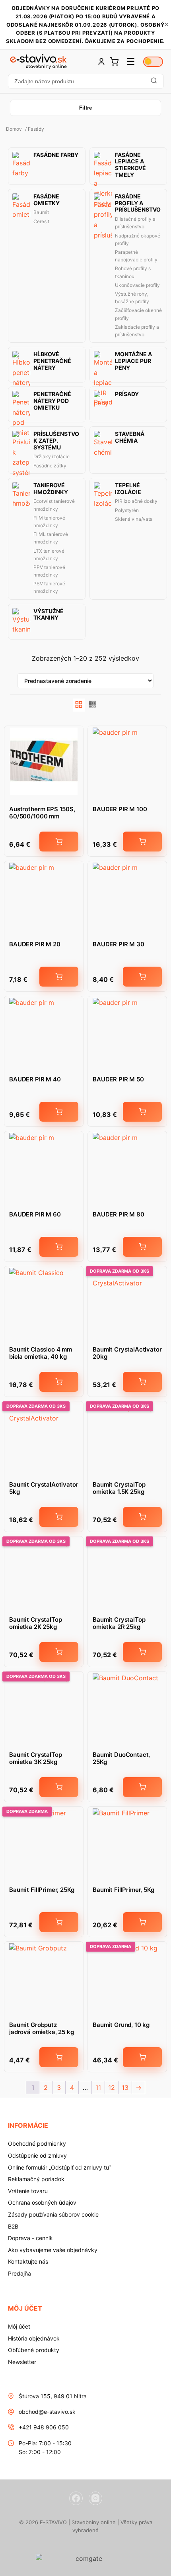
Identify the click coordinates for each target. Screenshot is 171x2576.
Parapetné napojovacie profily (136, 256)
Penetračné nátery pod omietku (52, 401)
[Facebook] (76, 2498)
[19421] (59, 1247)
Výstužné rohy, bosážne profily (132, 298)
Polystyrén (127, 510)
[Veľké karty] (79, 705)
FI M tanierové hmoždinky (49, 522)
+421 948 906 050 (44, 2427)
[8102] (59, 2057)
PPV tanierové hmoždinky (49, 571)
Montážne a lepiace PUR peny (133, 361)
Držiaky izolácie (51, 456)
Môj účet (19, 2326)
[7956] (59, 1382)
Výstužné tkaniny (49, 615)
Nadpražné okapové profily (138, 239)
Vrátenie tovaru (28, 2191)
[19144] (142, 1922)
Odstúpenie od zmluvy (37, 2155)
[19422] (142, 1247)
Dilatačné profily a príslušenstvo (135, 223)
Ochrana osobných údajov (42, 2202)
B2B (13, 2226)
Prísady (127, 394)
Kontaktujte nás (28, 2261)
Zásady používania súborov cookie (53, 2214)
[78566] (142, 1652)
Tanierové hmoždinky (51, 489)
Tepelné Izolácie (128, 489)
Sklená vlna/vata (134, 519)
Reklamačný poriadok (36, 2179)
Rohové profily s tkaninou (133, 272)
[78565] (59, 1787)
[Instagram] (95, 2498)
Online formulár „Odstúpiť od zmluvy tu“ (59, 2167)
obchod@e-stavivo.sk (47, 2412)
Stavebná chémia (130, 437)
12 (112, 2087)
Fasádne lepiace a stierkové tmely (130, 165)
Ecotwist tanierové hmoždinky (54, 505)
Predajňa (19, 2273)
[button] (85, 81)
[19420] (142, 1112)
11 (98, 2087)
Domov (14, 129)
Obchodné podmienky (37, 2143)
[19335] (142, 2057)
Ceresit (41, 221)
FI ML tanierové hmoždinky (51, 538)
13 (125, 2087)
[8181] (59, 842)
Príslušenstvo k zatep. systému (56, 441)
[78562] (142, 1517)
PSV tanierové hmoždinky (49, 587)
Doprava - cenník (30, 2238)
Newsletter (22, 2362)
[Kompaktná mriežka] (93, 705)
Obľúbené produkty (34, 2350)
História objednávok (34, 2338)
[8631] (142, 1787)
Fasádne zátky (50, 466)
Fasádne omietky (47, 200)
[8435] (59, 1922)
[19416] (59, 977)
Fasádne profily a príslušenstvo (138, 203)
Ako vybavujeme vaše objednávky (53, 2250)
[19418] (142, 977)
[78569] (59, 1517)
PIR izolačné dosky (136, 501)
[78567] (142, 1382)
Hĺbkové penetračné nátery (52, 361)
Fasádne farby (56, 155)
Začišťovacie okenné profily (138, 314)
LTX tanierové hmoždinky (49, 555)
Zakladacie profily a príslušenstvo (137, 331)
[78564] (59, 1652)
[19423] (142, 842)
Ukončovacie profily (137, 285)
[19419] (59, 1112)
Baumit (41, 212)
